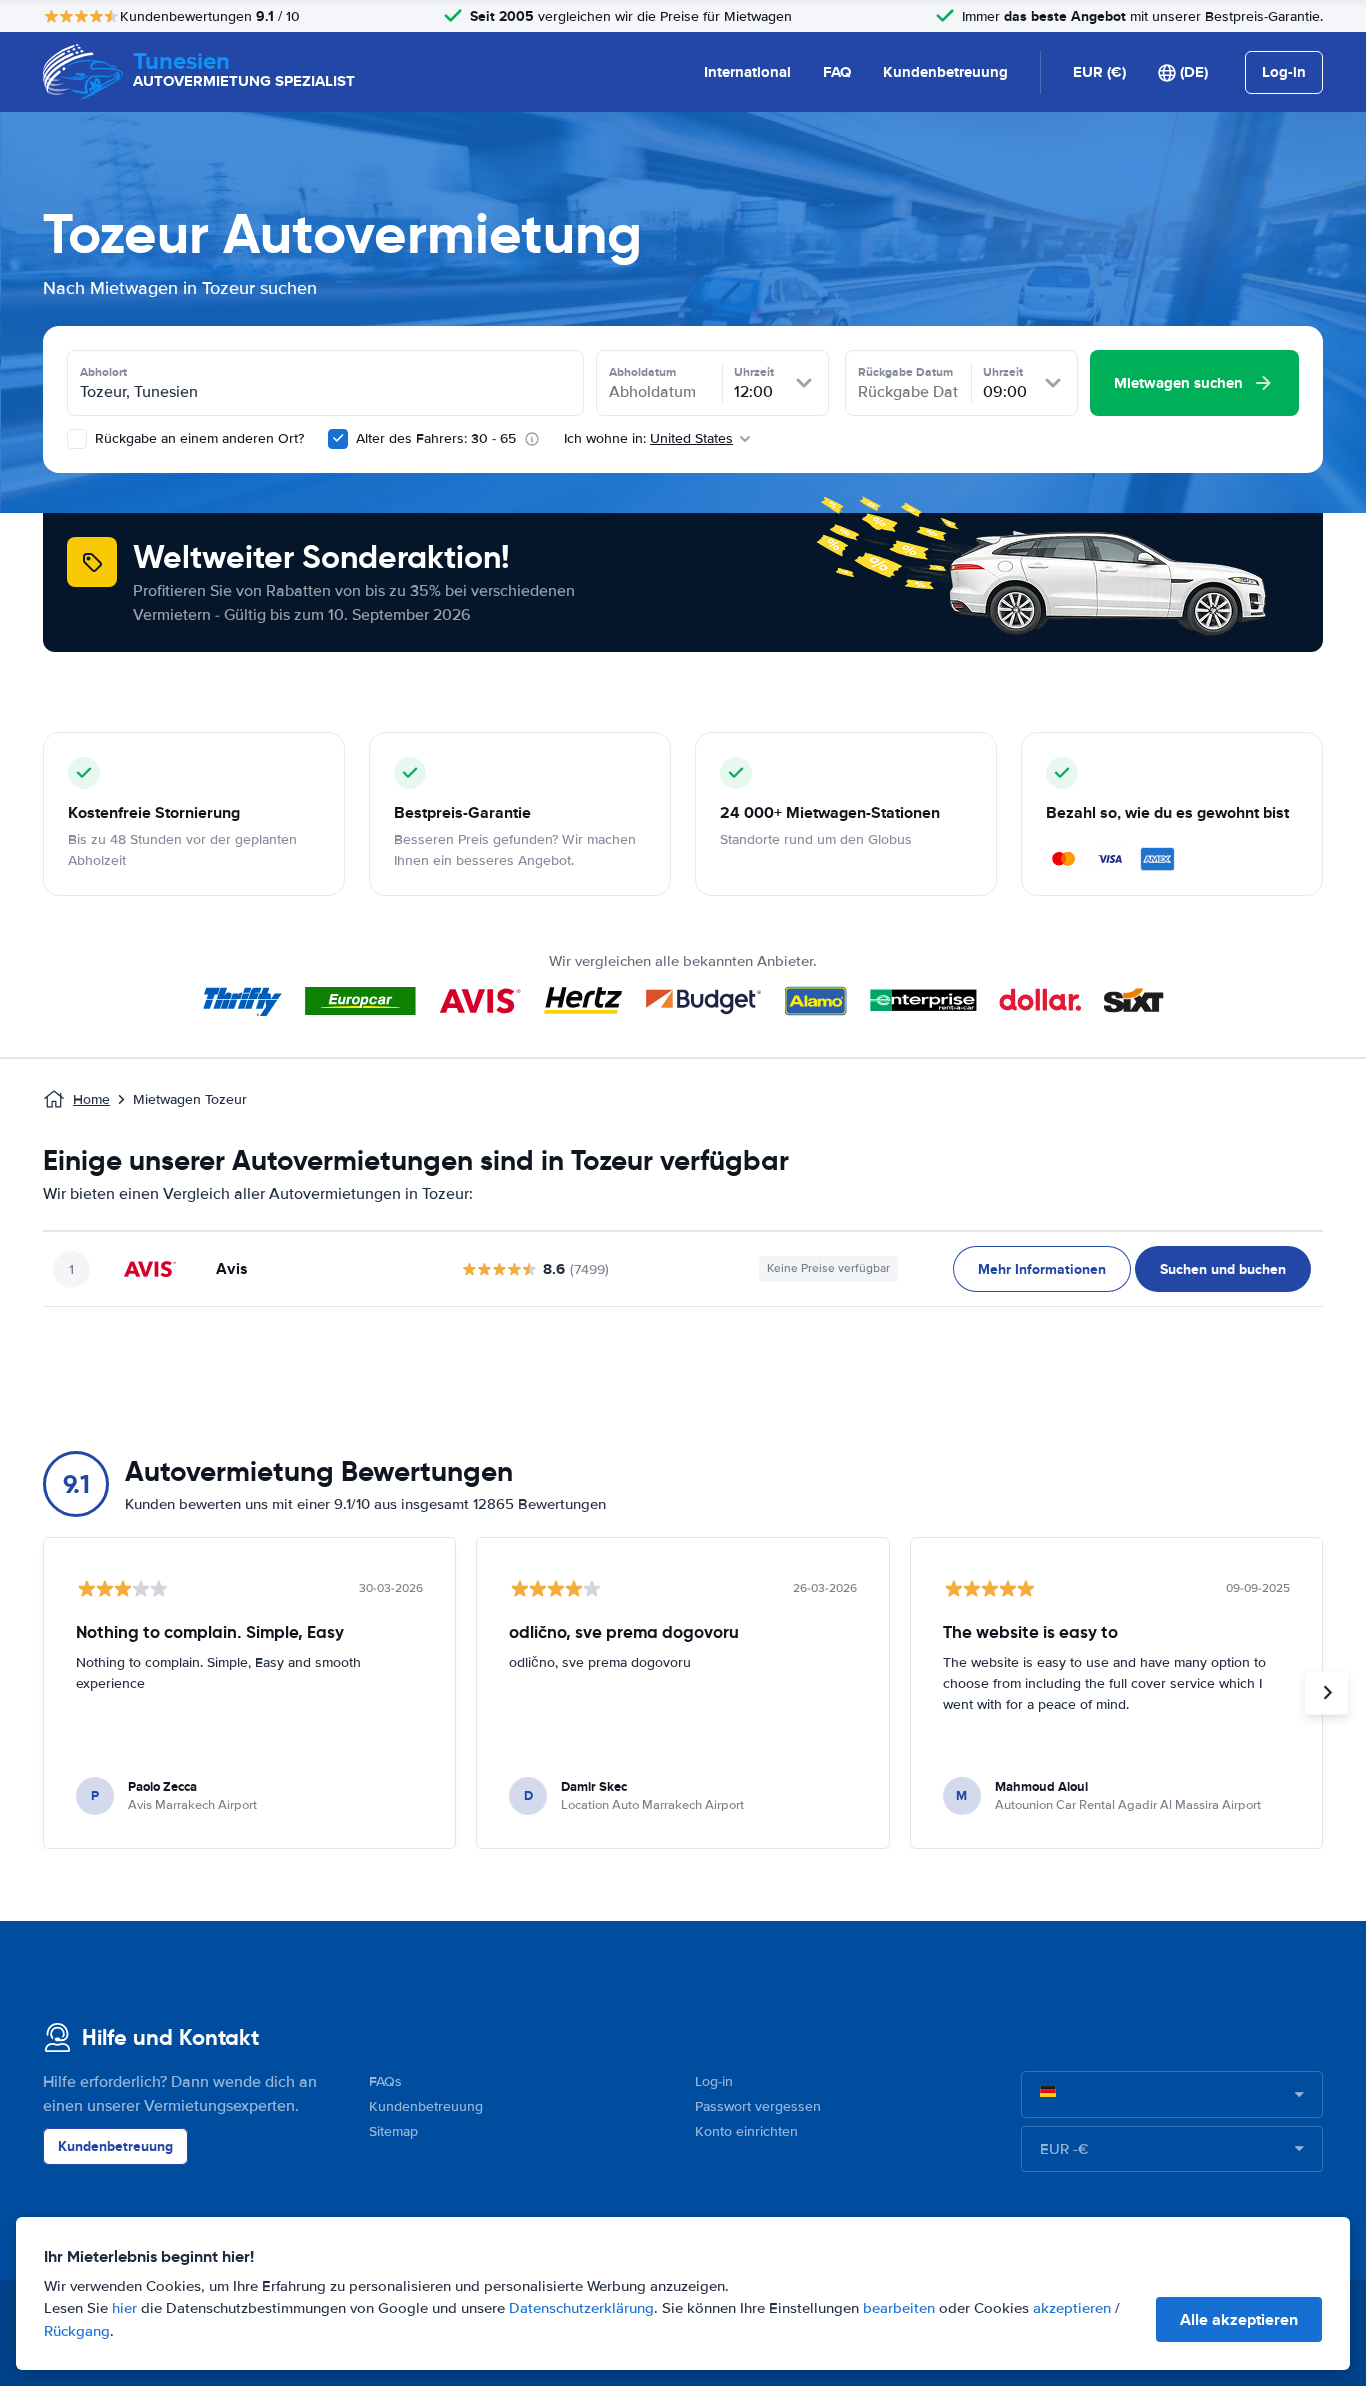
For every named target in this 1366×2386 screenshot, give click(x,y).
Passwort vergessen (758, 2106)
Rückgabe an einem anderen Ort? (197, 438)
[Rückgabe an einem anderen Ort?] (77, 439)
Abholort (103, 372)
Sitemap (393, 2131)
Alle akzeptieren (1239, 2319)
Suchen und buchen (1223, 1269)
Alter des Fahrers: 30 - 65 (436, 438)
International (747, 72)
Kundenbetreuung (945, 72)
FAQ (837, 72)
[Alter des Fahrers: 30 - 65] (338, 439)
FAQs (385, 2081)
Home (91, 1099)
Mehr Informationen (1042, 1269)
